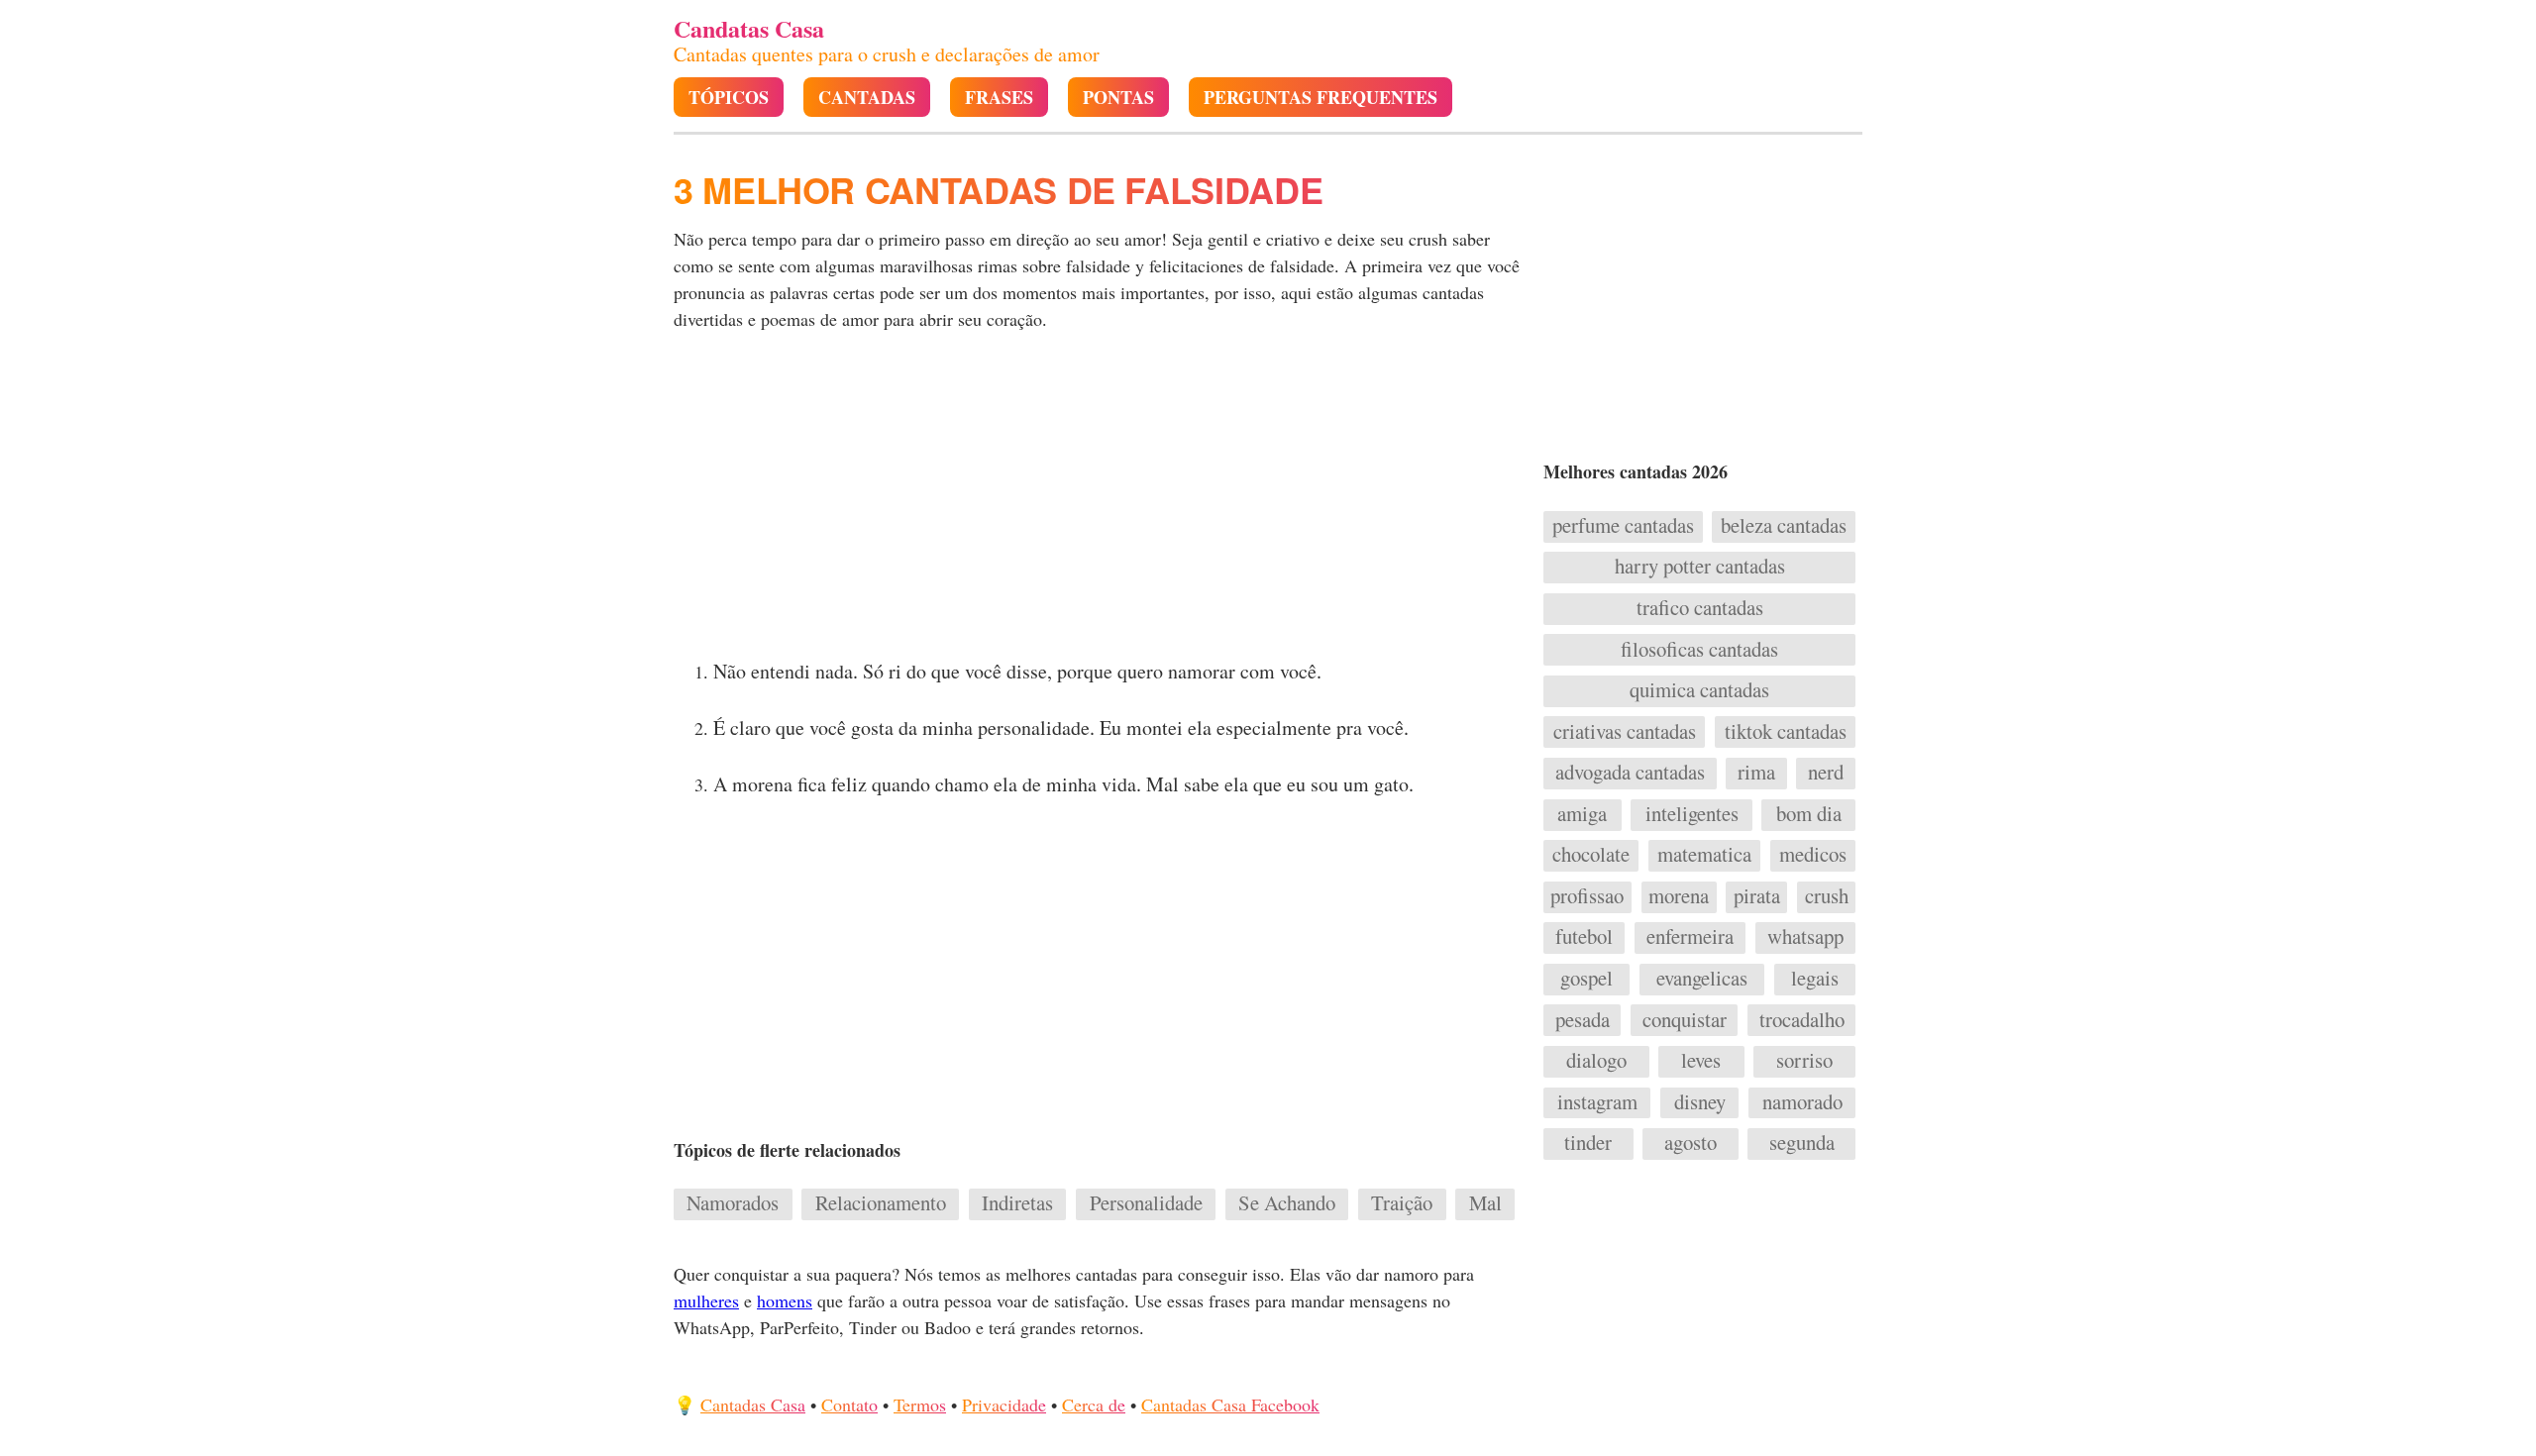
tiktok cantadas (1786, 732)
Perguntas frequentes (1321, 98)
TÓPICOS (729, 98)
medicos (1813, 855)
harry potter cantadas (1700, 567)
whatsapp (1805, 937)
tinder (1588, 1143)
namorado (1802, 1102)
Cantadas (867, 98)
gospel (1586, 979)
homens (785, 1300)
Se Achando (1287, 1203)
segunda (1802, 1143)
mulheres (706, 1300)
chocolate (1591, 855)
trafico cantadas (1700, 608)
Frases (999, 98)
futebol (1584, 937)
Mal (1485, 1203)
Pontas (1118, 98)
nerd (1826, 773)
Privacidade (1004, 1404)
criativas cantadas (1625, 732)
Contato (849, 1404)
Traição (1402, 1203)
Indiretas (1017, 1203)
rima (1756, 773)
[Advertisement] (1097, 501)
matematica (1704, 855)
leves (1701, 1061)
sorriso (1804, 1061)
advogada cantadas (1630, 773)
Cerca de (1094, 1404)
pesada (1583, 1020)
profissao (1587, 896)
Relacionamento (881, 1203)
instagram (1597, 1102)
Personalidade (1146, 1203)
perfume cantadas (1623, 526)
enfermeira (1690, 937)
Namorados (733, 1203)
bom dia (1809, 814)
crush (1827, 896)
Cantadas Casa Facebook (1230, 1404)
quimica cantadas (1699, 690)
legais (1815, 979)
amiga (1582, 814)
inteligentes (1692, 814)
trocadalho (1802, 1020)
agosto (1691, 1143)
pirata (1757, 896)
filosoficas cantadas (1699, 650)
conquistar (1685, 1020)
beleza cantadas (1784, 526)
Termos (920, 1404)
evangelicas (1702, 979)
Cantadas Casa (753, 1404)
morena (1679, 896)
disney (1700, 1102)
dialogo (1596, 1061)
